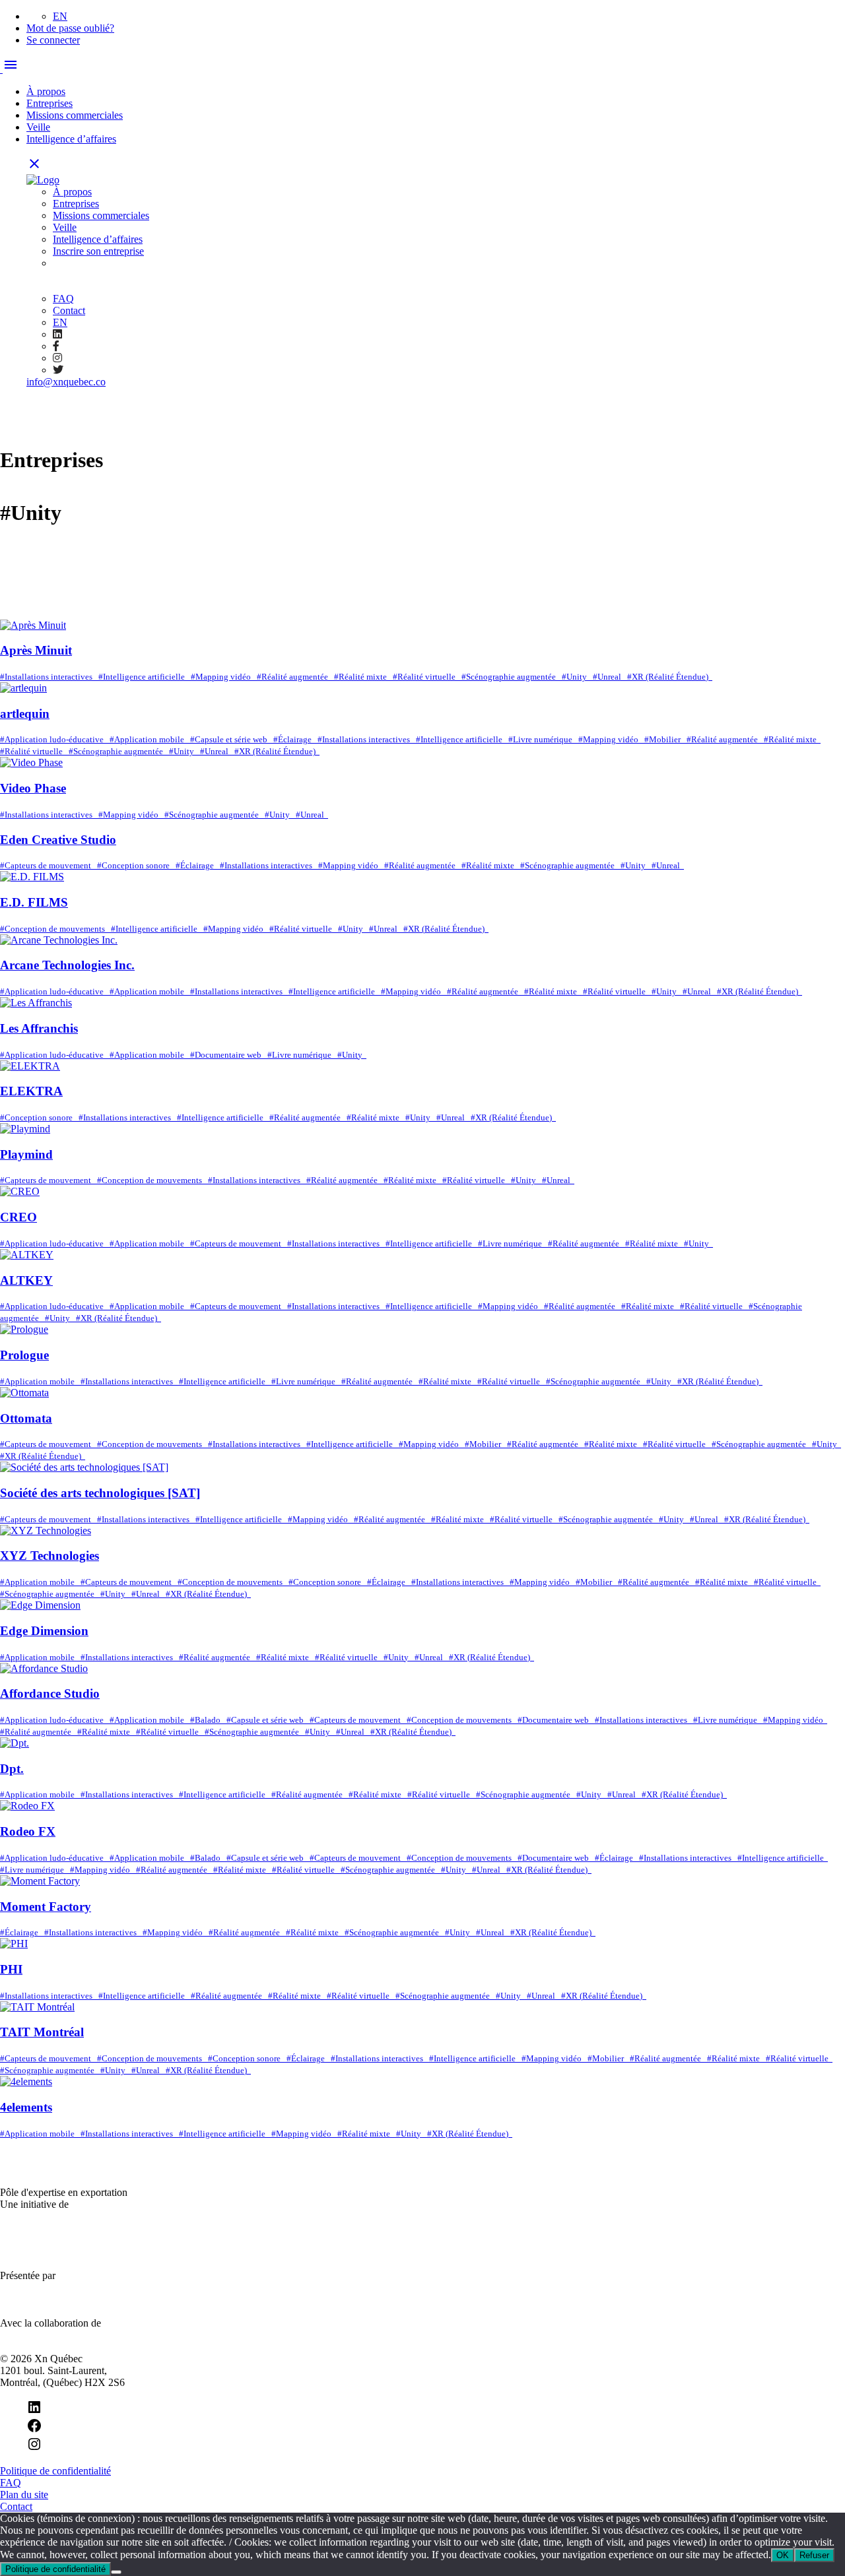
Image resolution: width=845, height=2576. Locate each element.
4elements (26, 2107)
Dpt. (12, 1769)
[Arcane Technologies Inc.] (59, 940)
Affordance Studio (50, 1693)
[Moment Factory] (40, 1881)
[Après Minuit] (33, 625)
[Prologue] (24, 1329)
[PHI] (14, 1944)
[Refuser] (116, 2572)
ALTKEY (26, 1280)
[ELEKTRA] (30, 1066)
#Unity (577, 677)
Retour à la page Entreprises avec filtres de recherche (118, 601)
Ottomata (26, 1418)
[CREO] (20, 1191)
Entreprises (50, 103)
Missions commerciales (75, 115)
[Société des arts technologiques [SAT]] (84, 1467)
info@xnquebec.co (66, 382)
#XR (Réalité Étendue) (670, 677)
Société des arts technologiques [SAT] (100, 1493)
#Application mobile (150, 739)
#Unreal (610, 677)
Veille (38, 127)
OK (783, 2555)
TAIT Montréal (42, 2032)
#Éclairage (295, 739)
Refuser (814, 2555)
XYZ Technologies (50, 1556)
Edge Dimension (44, 1631)
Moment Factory (46, 1907)
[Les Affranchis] (36, 1003)
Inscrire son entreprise (98, 251)
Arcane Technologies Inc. (67, 965)
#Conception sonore (136, 865)
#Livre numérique (543, 739)
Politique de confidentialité (55, 2471)
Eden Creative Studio (58, 840)
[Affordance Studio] (44, 1668)
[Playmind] (25, 1129)
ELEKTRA (31, 1091)
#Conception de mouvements (55, 929)
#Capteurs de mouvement (49, 865)
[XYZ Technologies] (46, 1530)
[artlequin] (23, 688)
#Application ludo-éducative (55, 739)
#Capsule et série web (232, 739)
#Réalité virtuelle (427, 677)
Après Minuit (36, 650)
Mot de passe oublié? (70, 28)
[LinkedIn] (34, 2411)
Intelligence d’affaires (71, 139)
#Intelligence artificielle (145, 677)
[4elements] (26, 2081)
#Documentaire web (229, 1055)
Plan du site (24, 2495)
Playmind (26, 1154)
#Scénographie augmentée (512, 677)
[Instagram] (34, 2448)
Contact (69, 310)
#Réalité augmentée (295, 677)
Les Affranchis (39, 1028)
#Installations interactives (49, 677)
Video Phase (33, 788)
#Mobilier (665, 739)
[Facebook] (34, 2430)
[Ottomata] (24, 1393)
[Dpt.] (15, 1743)
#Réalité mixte (363, 677)
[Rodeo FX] (27, 1806)
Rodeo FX (28, 1831)
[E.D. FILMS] (32, 877)
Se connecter (53, 40)
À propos (46, 91)
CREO (18, 1217)
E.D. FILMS (34, 902)
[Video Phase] (31, 762)
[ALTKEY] (27, 1255)
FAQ (63, 299)
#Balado (208, 1720)
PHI (11, 1969)
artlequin (25, 714)
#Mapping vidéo (224, 677)
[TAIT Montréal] (37, 2007)
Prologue (24, 1355)
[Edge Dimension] (40, 1605)
